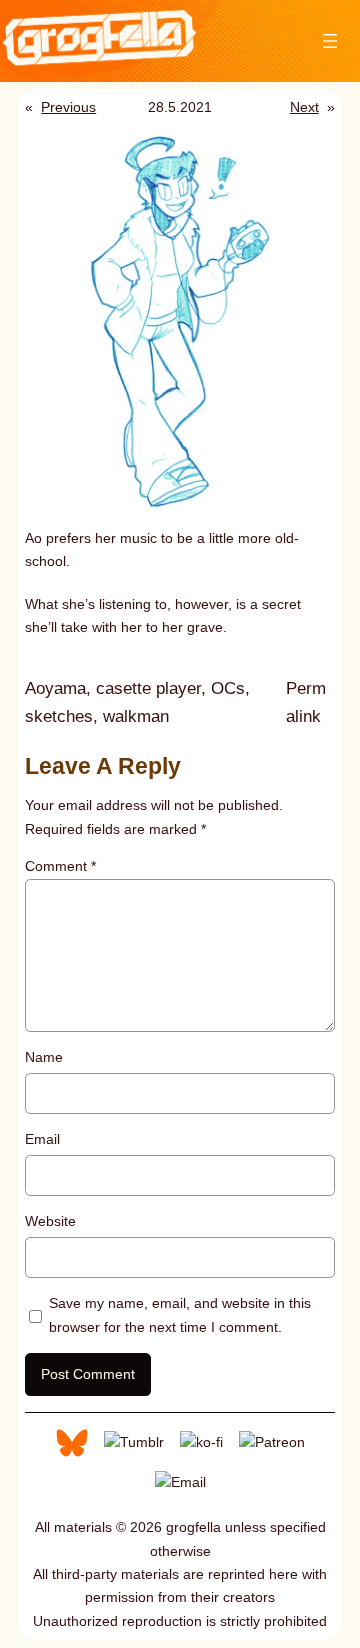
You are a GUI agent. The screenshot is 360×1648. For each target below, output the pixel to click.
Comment (60, 866)
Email (42, 1139)
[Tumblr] (134, 1441)
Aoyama (55, 688)
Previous (68, 107)
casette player (148, 688)
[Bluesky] (72, 1441)
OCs (228, 688)
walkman (136, 716)
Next (304, 107)
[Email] (180, 1481)
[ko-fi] (201, 1441)
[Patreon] (272, 1441)
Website (50, 1221)
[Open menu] (330, 41)
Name (44, 1057)
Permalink (310, 704)
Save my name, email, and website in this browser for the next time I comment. (180, 1314)
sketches (59, 716)
